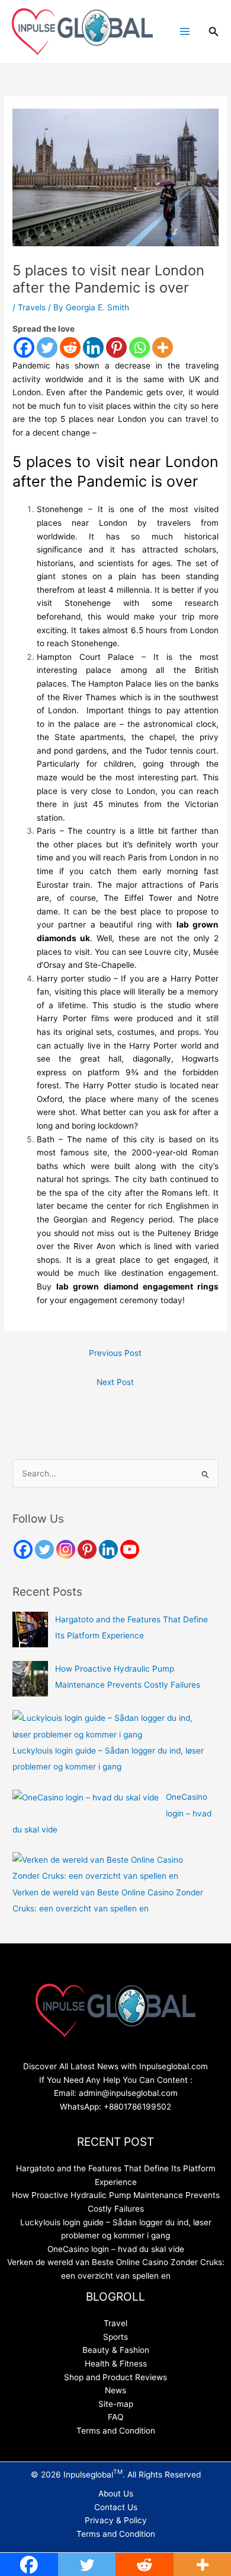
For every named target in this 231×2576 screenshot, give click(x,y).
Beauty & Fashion (116, 2350)
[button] (214, 32)
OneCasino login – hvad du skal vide (116, 2249)
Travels (32, 307)
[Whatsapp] (139, 347)
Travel (115, 2323)
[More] (163, 347)
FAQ (115, 2417)
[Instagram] (66, 1549)
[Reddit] (70, 347)
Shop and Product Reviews (115, 2377)
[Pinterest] (116, 347)
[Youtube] (130, 1549)
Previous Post (115, 1353)
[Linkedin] (93, 347)
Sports (115, 2337)
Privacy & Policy (116, 2520)
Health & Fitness (116, 2364)
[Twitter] (47, 347)
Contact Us (116, 2507)
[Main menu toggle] (185, 32)
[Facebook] (24, 347)
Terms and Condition (116, 2431)
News (115, 2390)
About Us (116, 2494)
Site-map (116, 2404)
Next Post (115, 1382)
